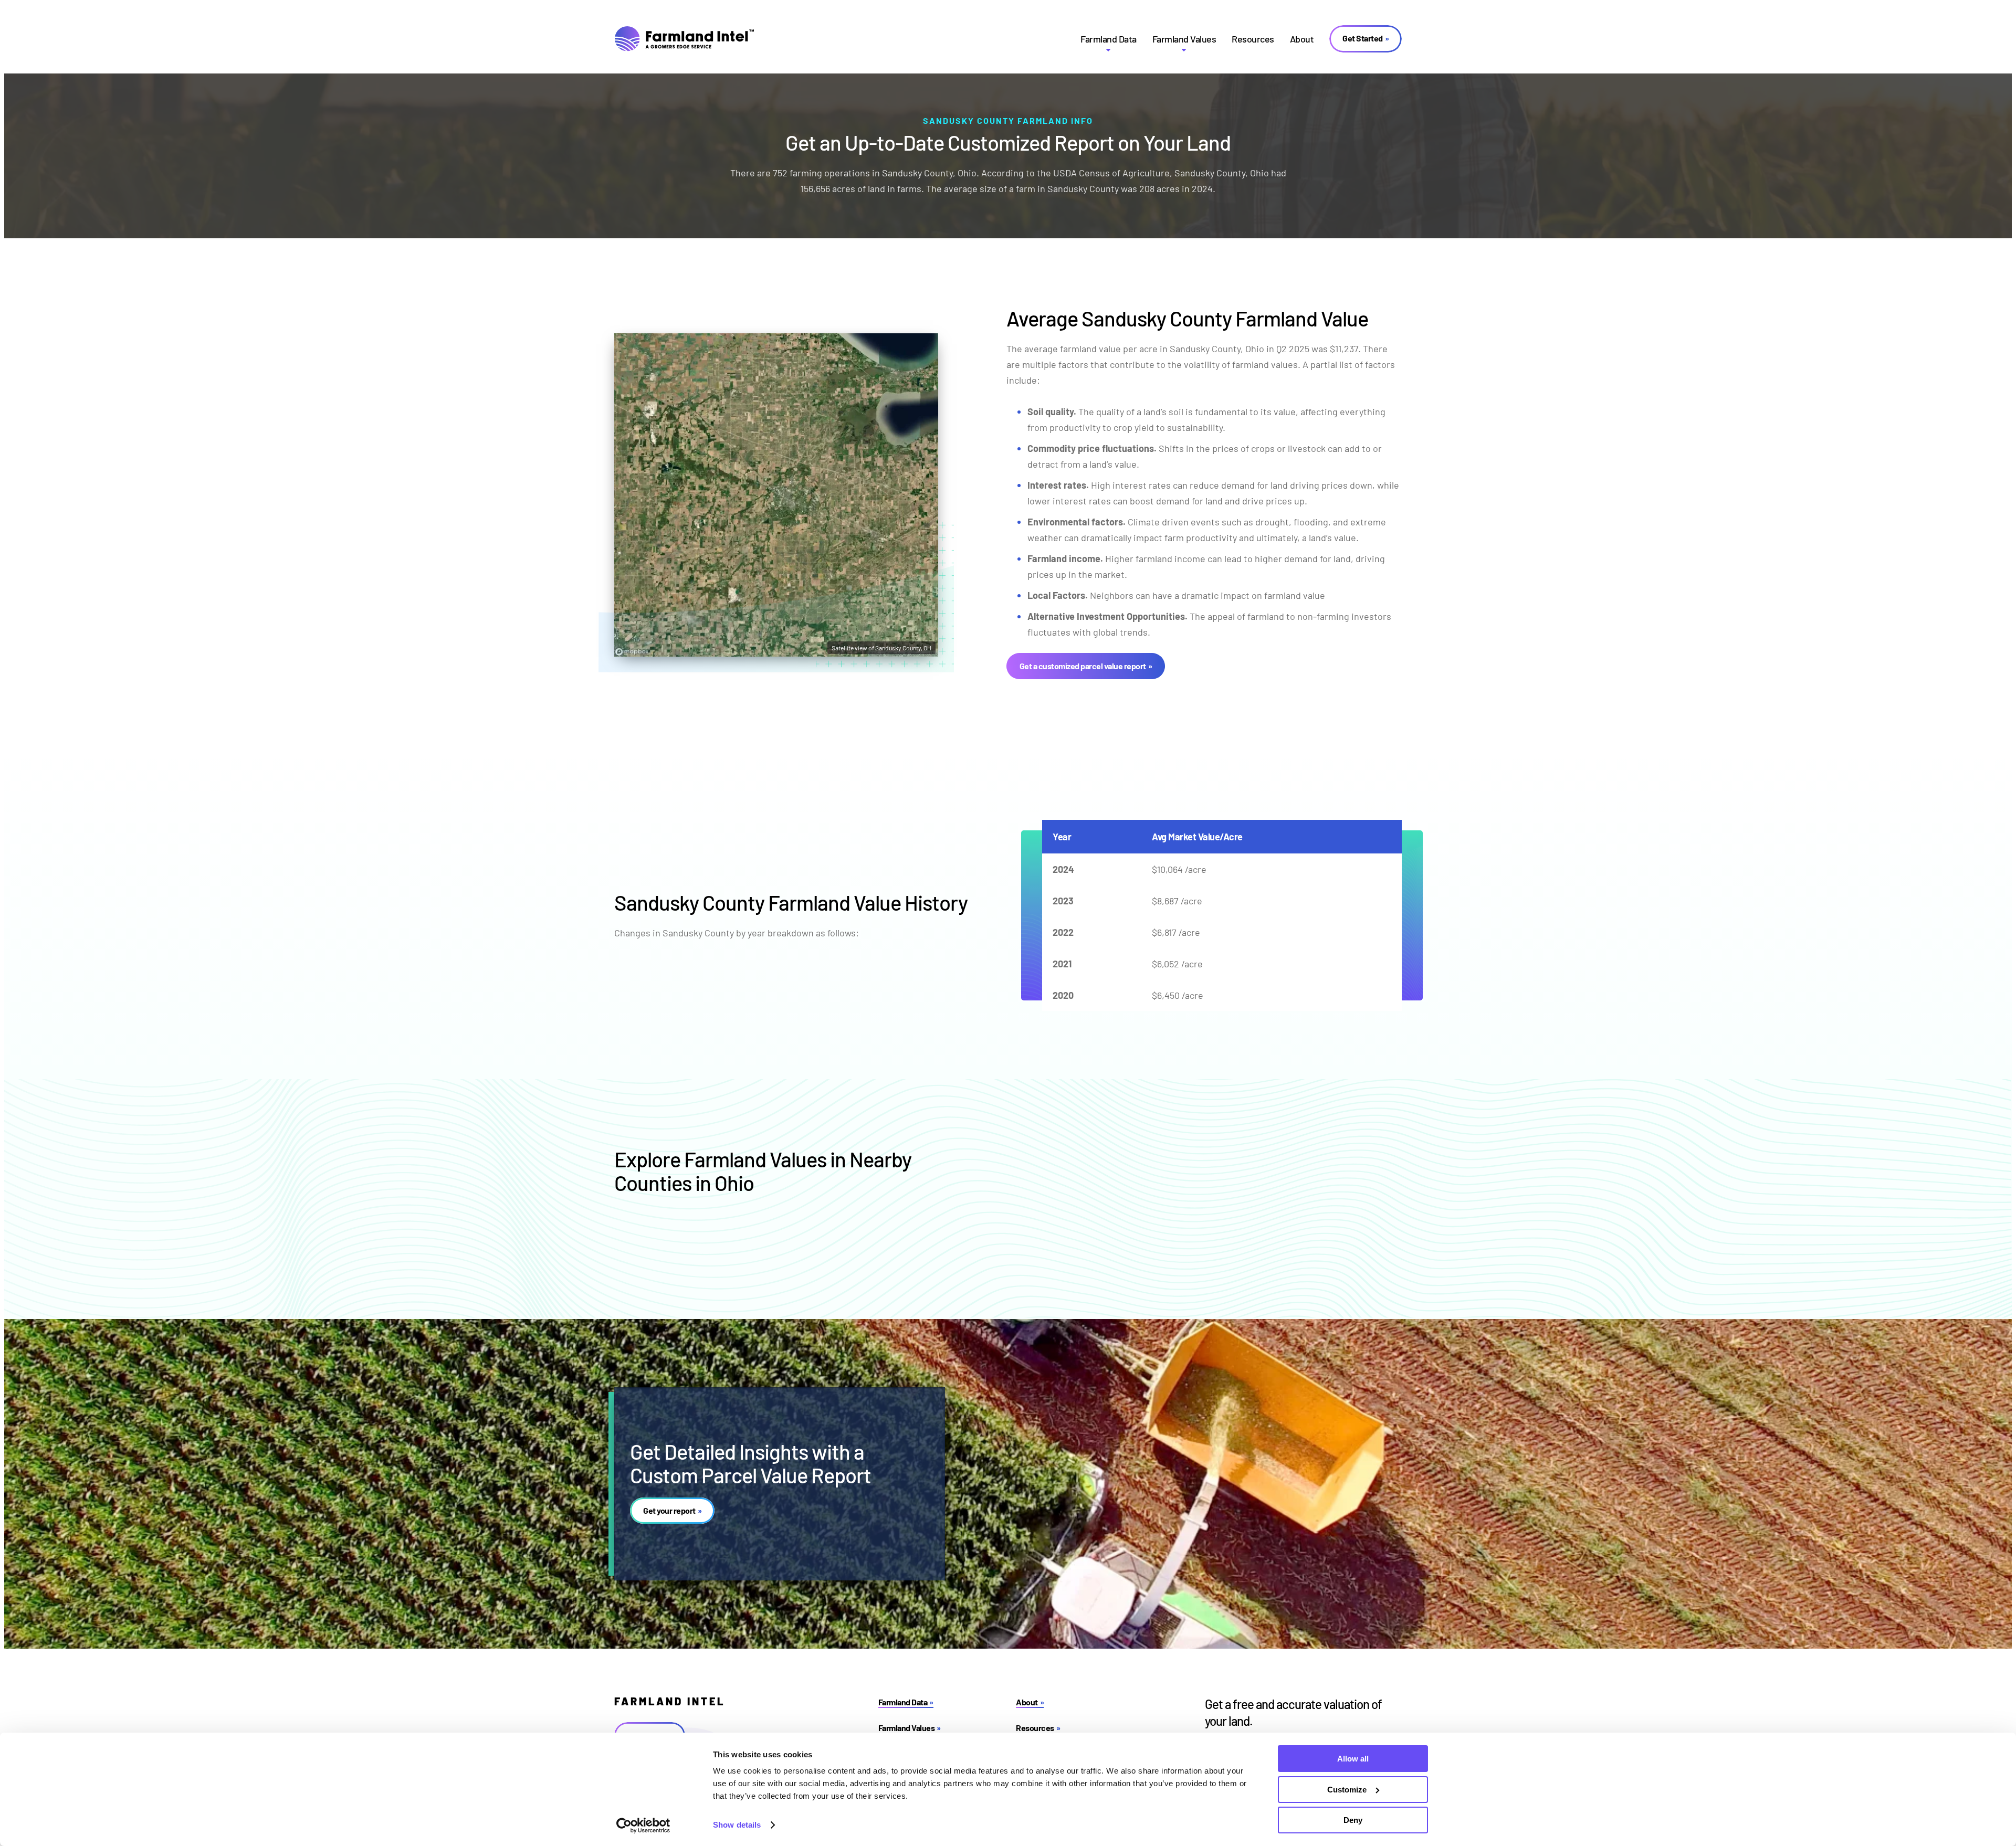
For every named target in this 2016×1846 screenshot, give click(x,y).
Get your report (669, 1510)
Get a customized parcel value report (1083, 666)
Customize (1347, 1790)
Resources (1253, 39)
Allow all (1353, 1759)
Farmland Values (1184, 39)
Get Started (1363, 38)
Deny (1353, 1820)
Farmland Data (1109, 39)
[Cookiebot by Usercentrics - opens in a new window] (643, 1826)
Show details (737, 1825)
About (1302, 39)
